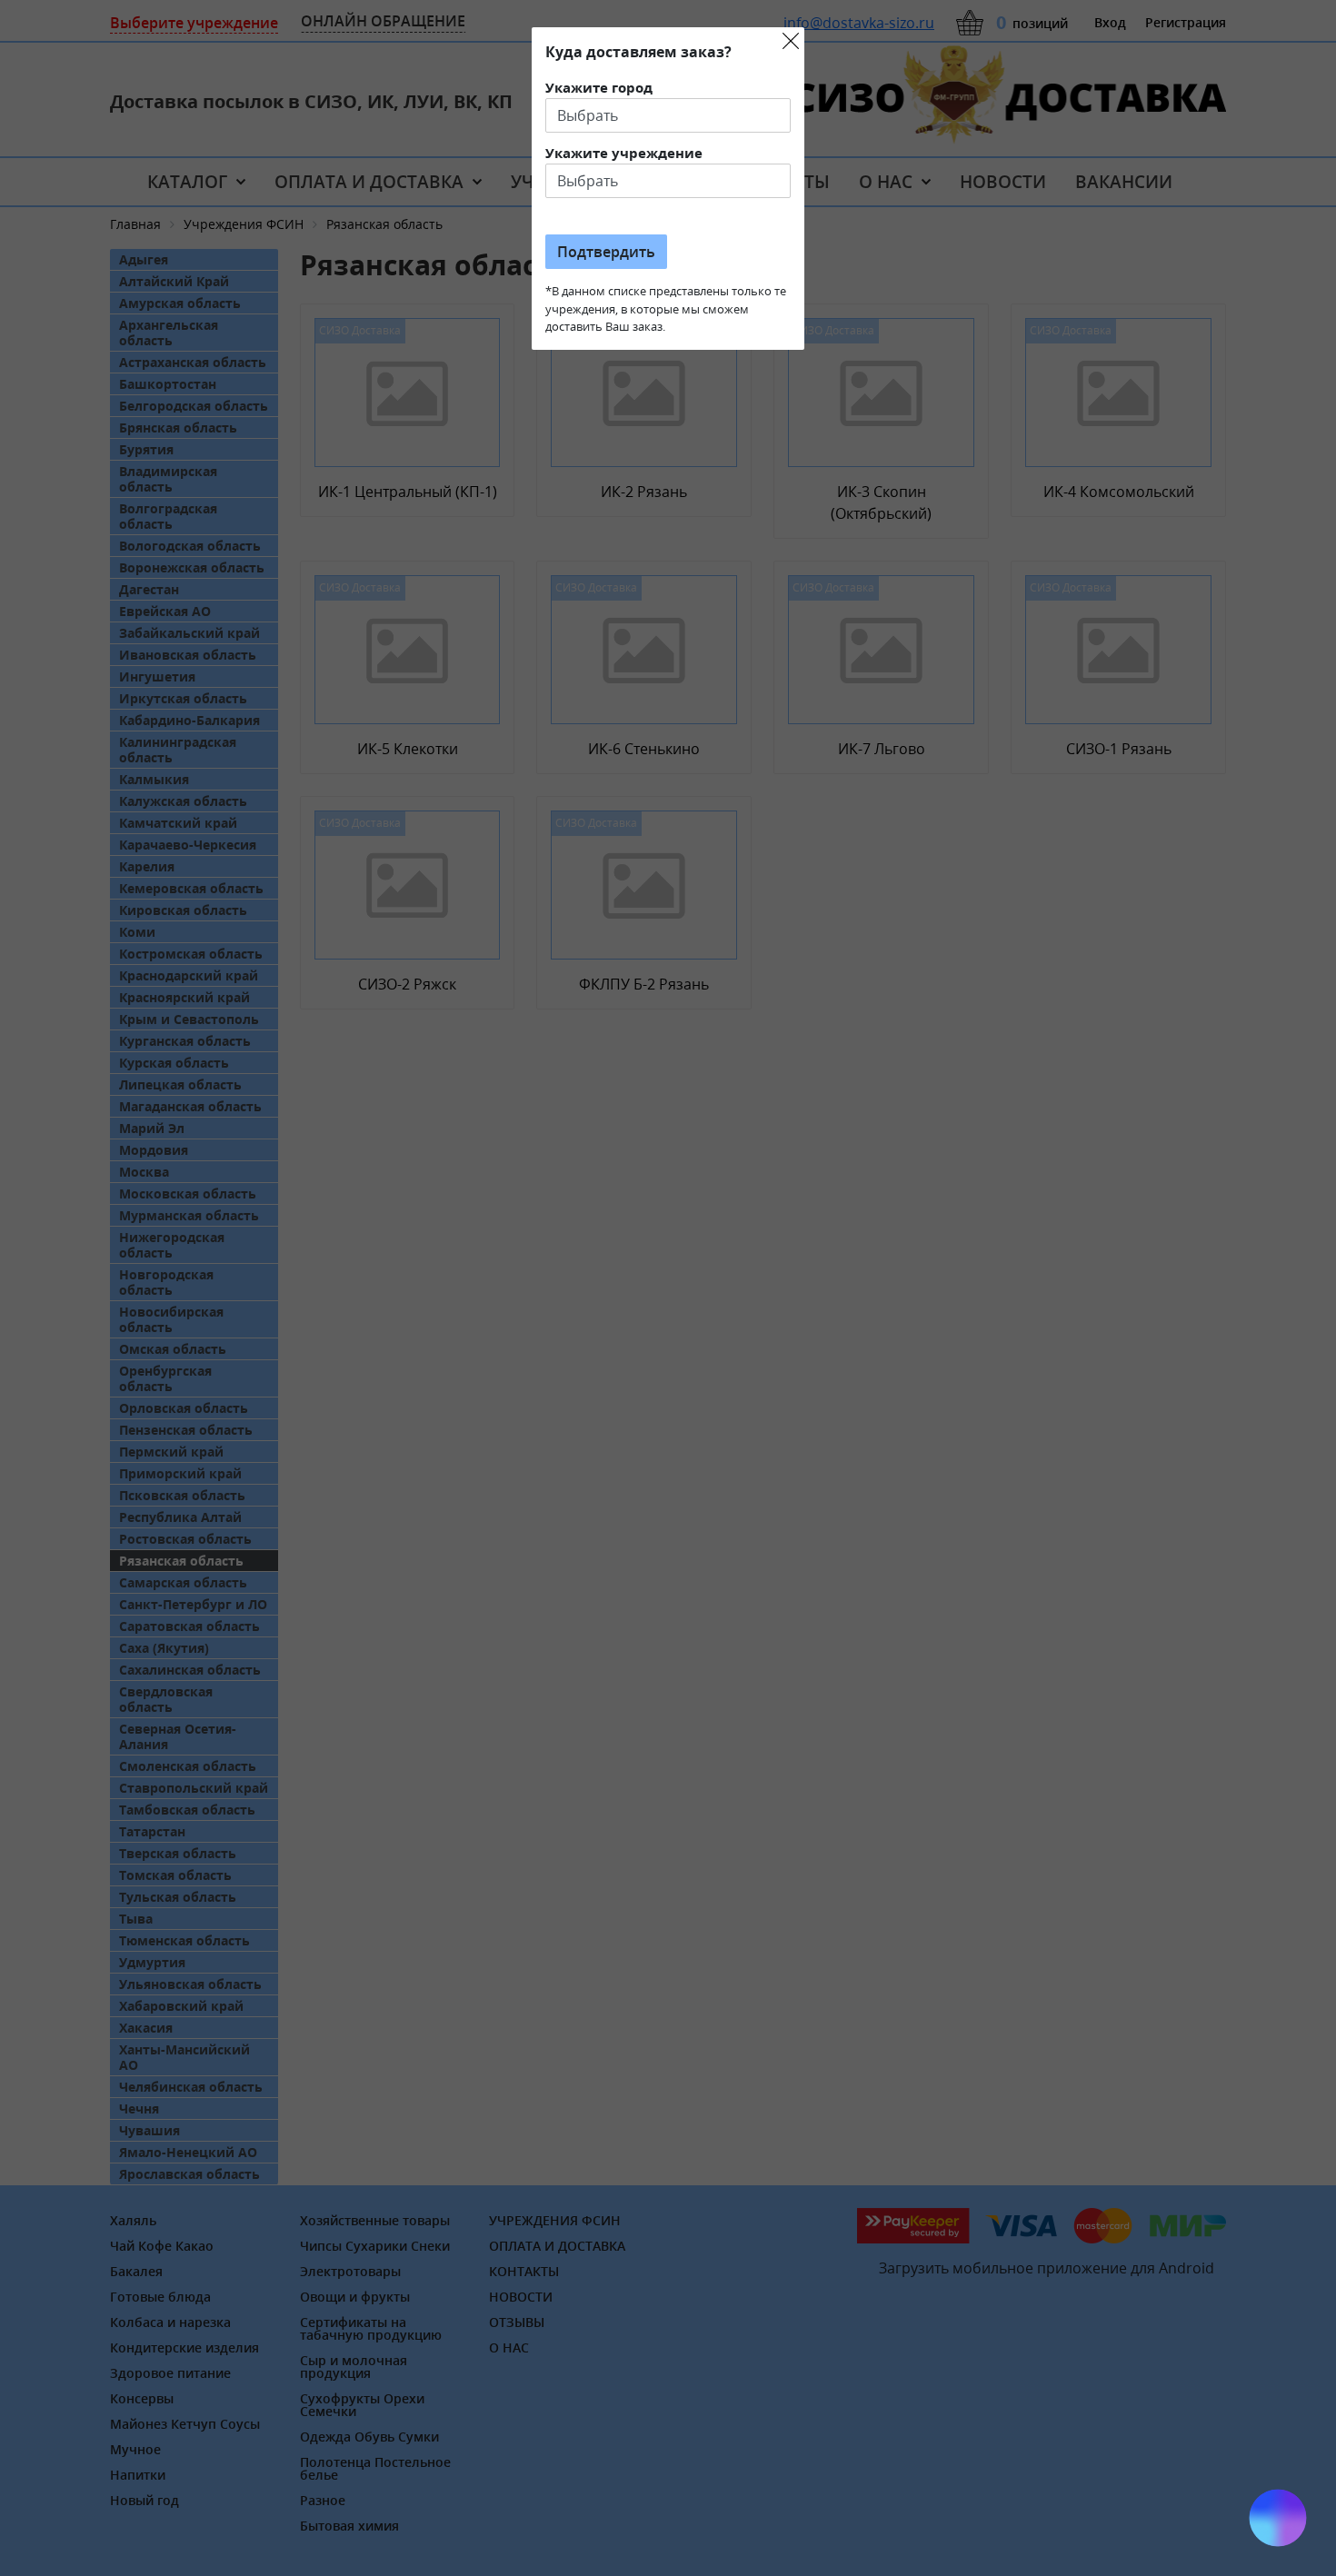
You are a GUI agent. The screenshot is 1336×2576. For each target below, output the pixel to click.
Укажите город (599, 87)
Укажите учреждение (624, 153)
